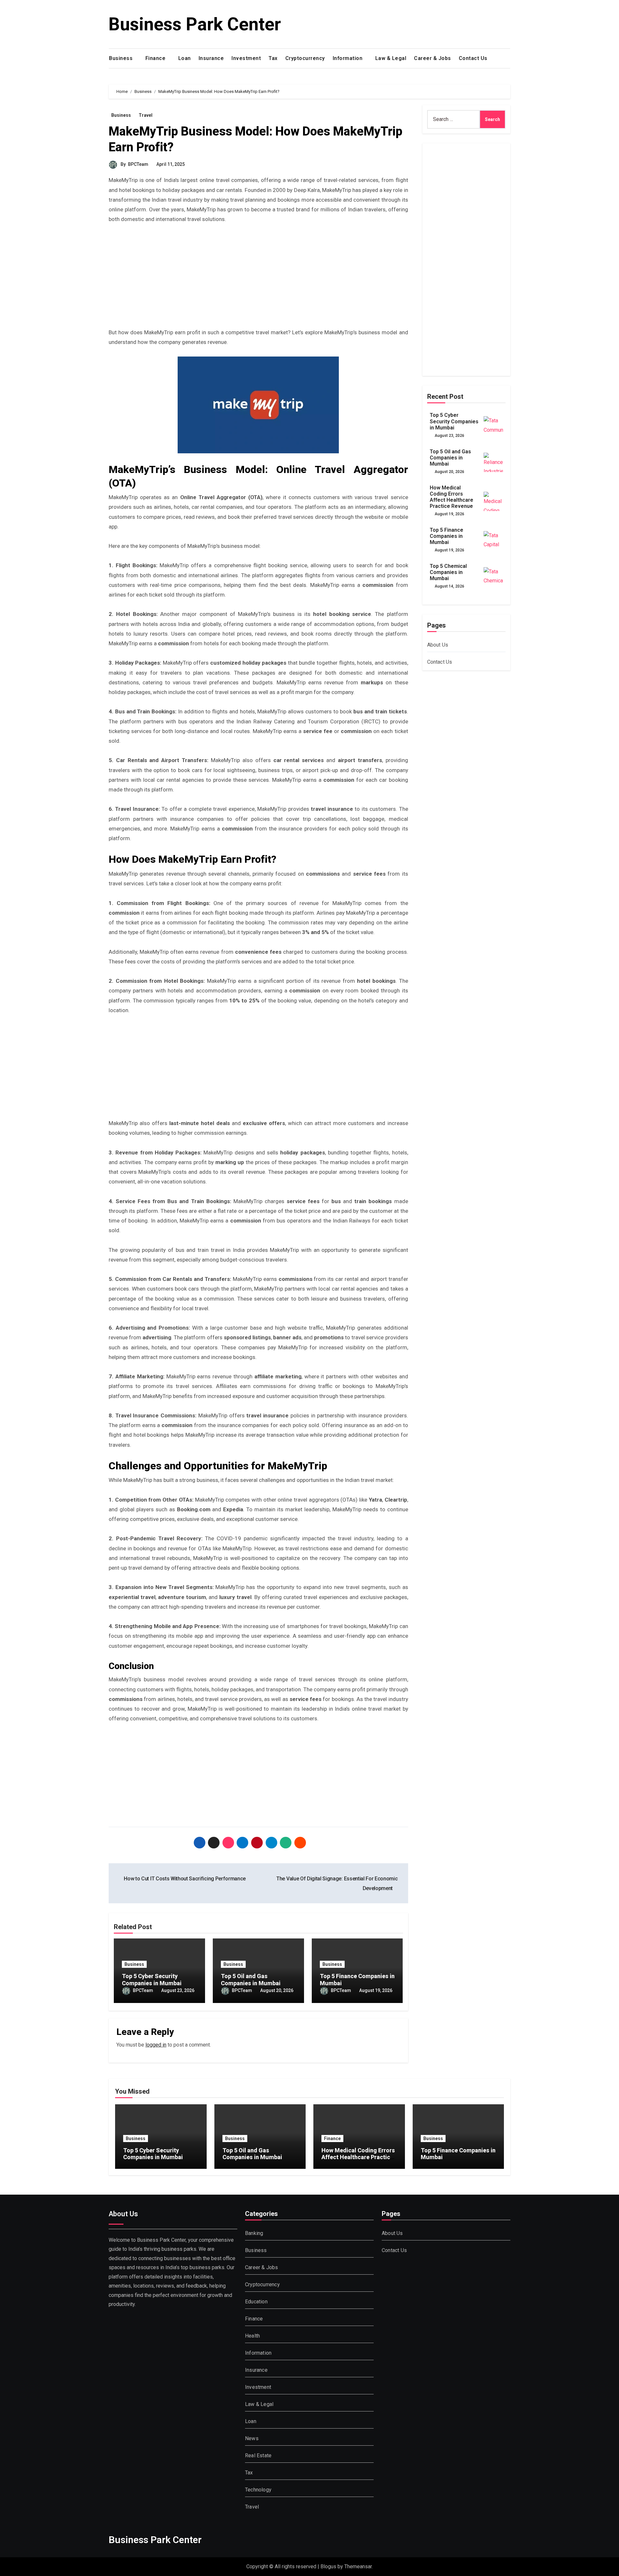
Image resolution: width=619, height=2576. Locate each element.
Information (348, 58)
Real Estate (258, 2455)
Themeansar (358, 2566)
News (252, 2438)
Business (122, 58)
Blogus (328, 2566)
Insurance (211, 58)
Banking (254, 2233)
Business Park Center (195, 24)
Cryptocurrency (305, 58)
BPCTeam (138, 164)
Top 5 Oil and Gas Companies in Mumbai (251, 1980)
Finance (156, 58)
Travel (146, 115)
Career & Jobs (432, 58)
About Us (438, 645)
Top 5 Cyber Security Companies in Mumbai (152, 1980)
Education (256, 2302)
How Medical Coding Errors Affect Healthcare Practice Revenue (452, 497)
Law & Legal (391, 58)
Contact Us (474, 58)
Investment (246, 58)
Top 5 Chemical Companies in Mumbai (448, 572)
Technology (258, 2490)
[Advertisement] (259, 279)
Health (252, 2336)
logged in (156, 2045)
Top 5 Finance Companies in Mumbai (447, 536)
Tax (273, 58)
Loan (185, 58)
